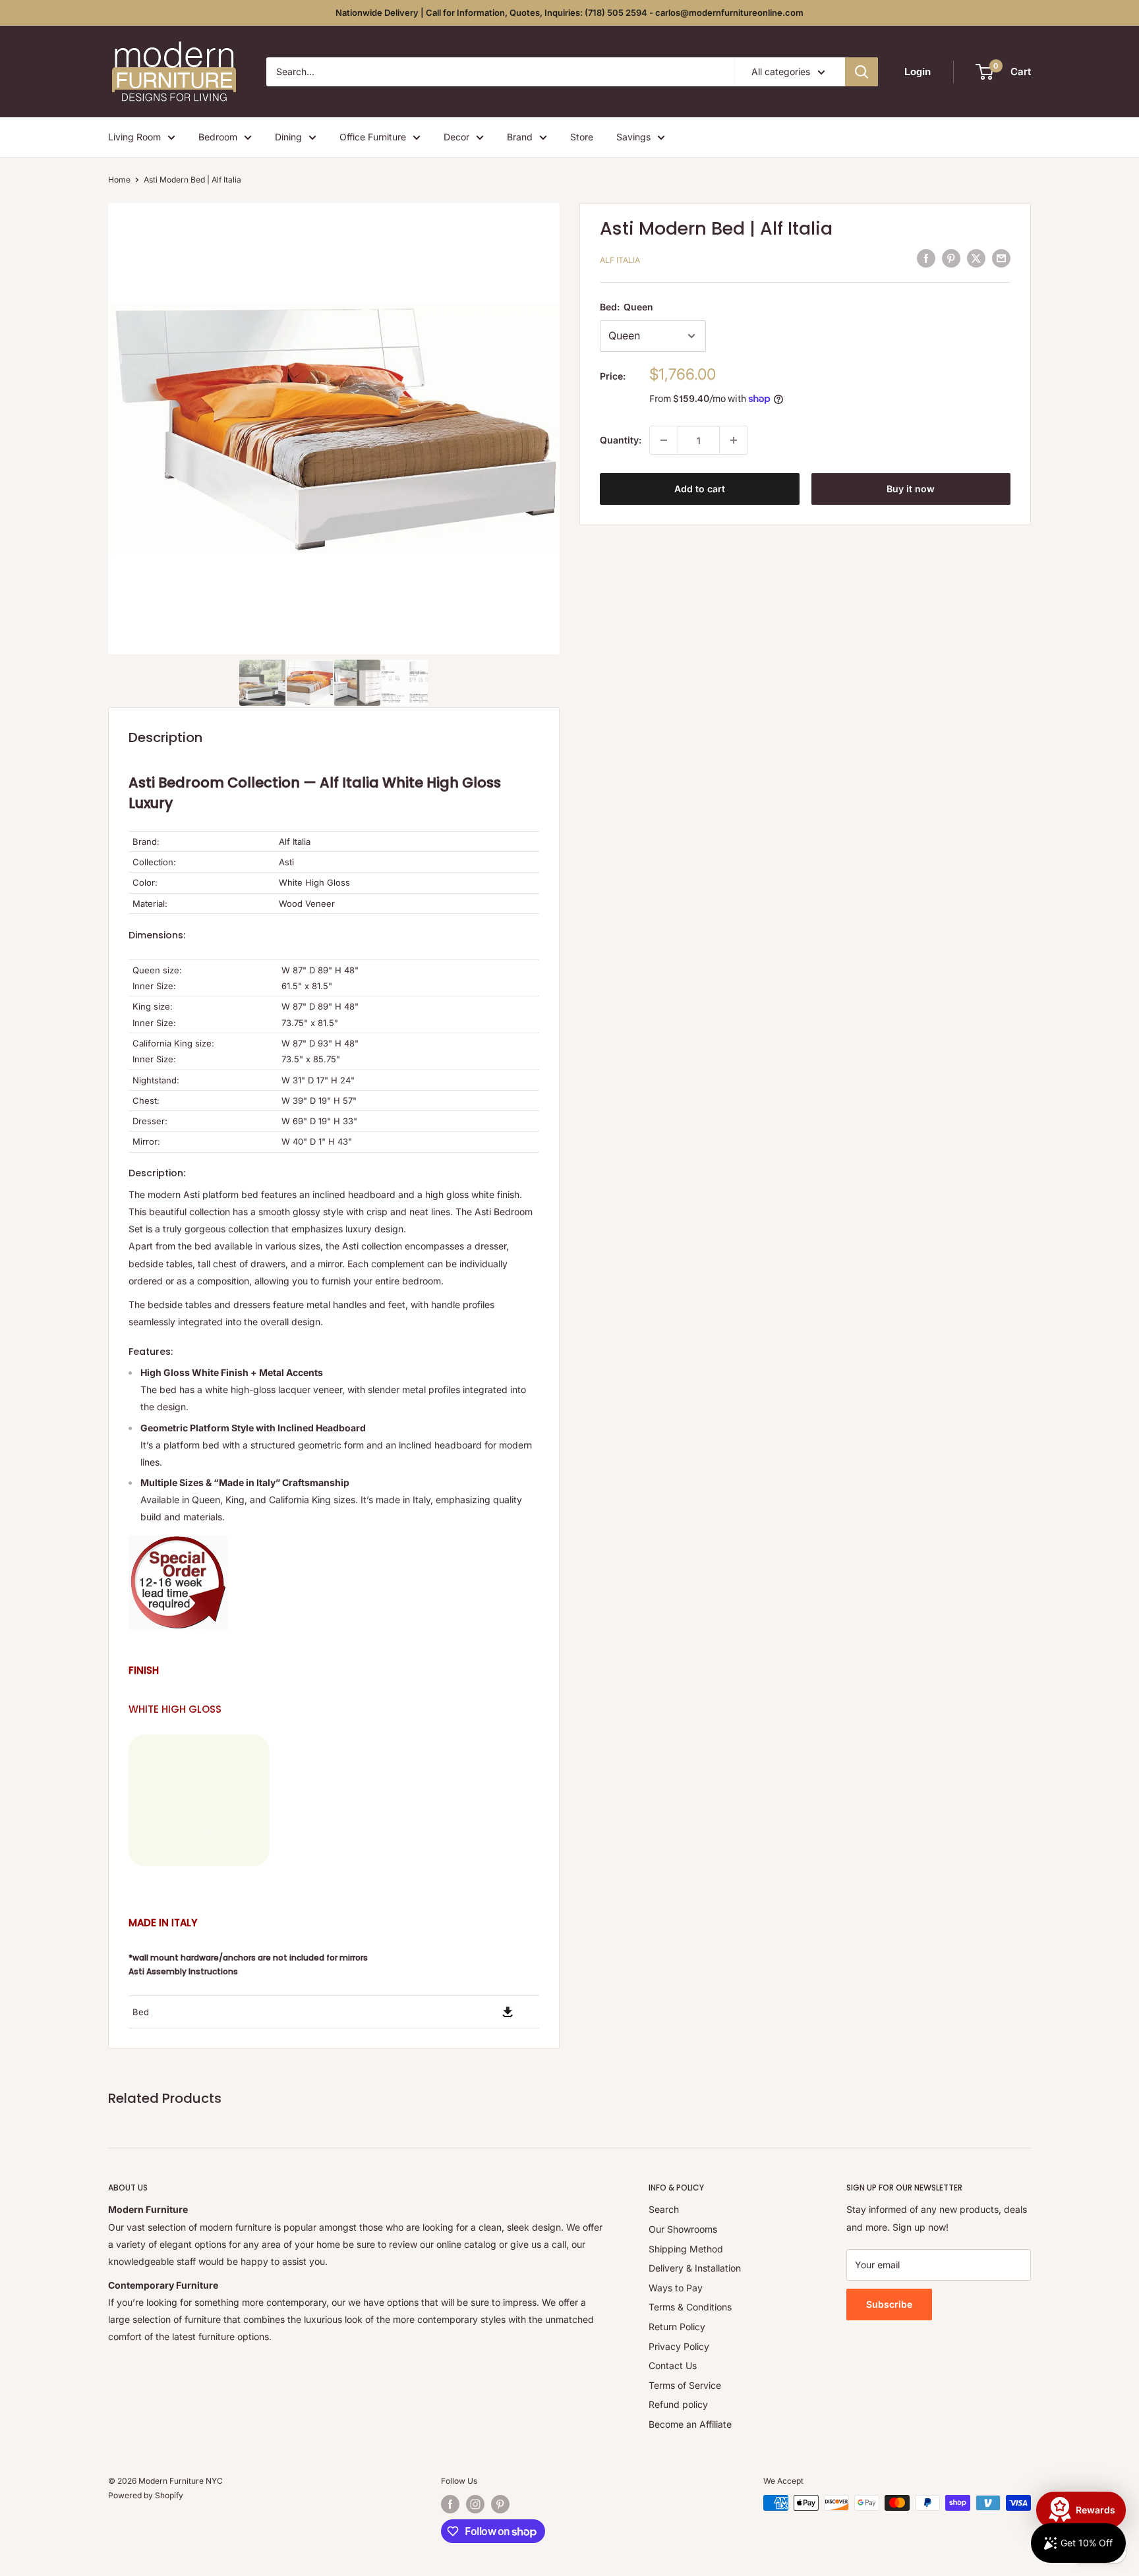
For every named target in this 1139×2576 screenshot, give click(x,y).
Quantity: (621, 440)
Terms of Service (685, 2385)
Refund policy (678, 2404)
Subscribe (889, 2304)
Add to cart (700, 489)
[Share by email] (1001, 258)
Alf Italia (620, 260)
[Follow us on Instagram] (475, 2504)
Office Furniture (373, 137)
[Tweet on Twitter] (976, 258)
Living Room (134, 137)
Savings (633, 137)
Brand (520, 137)
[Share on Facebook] (926, 258)
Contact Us (673, 2365)
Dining (288, 137)
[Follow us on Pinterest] (500, 2504)
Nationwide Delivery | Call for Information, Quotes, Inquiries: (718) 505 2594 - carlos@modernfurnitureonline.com (569, 13)
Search (664, 2209)
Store (582, 137)
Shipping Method (686, 2249)
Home (119, 180)
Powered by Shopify (146, 2495)
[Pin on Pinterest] (951, 258)
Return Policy (677, 2327)
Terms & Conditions (690, 2307)
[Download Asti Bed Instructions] (508, 2006)
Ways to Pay (676, 2288)
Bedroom (218, 137)
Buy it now (911, 489)
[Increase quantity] (734, 440)
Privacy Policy (679, 2346)
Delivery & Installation (695, 2268)
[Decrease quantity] (664, 440)
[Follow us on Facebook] (450, 2504)
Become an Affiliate (690, 2424)
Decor (456, 137)
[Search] (862, 72)
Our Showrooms (683, 2229)
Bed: (627, 307)
